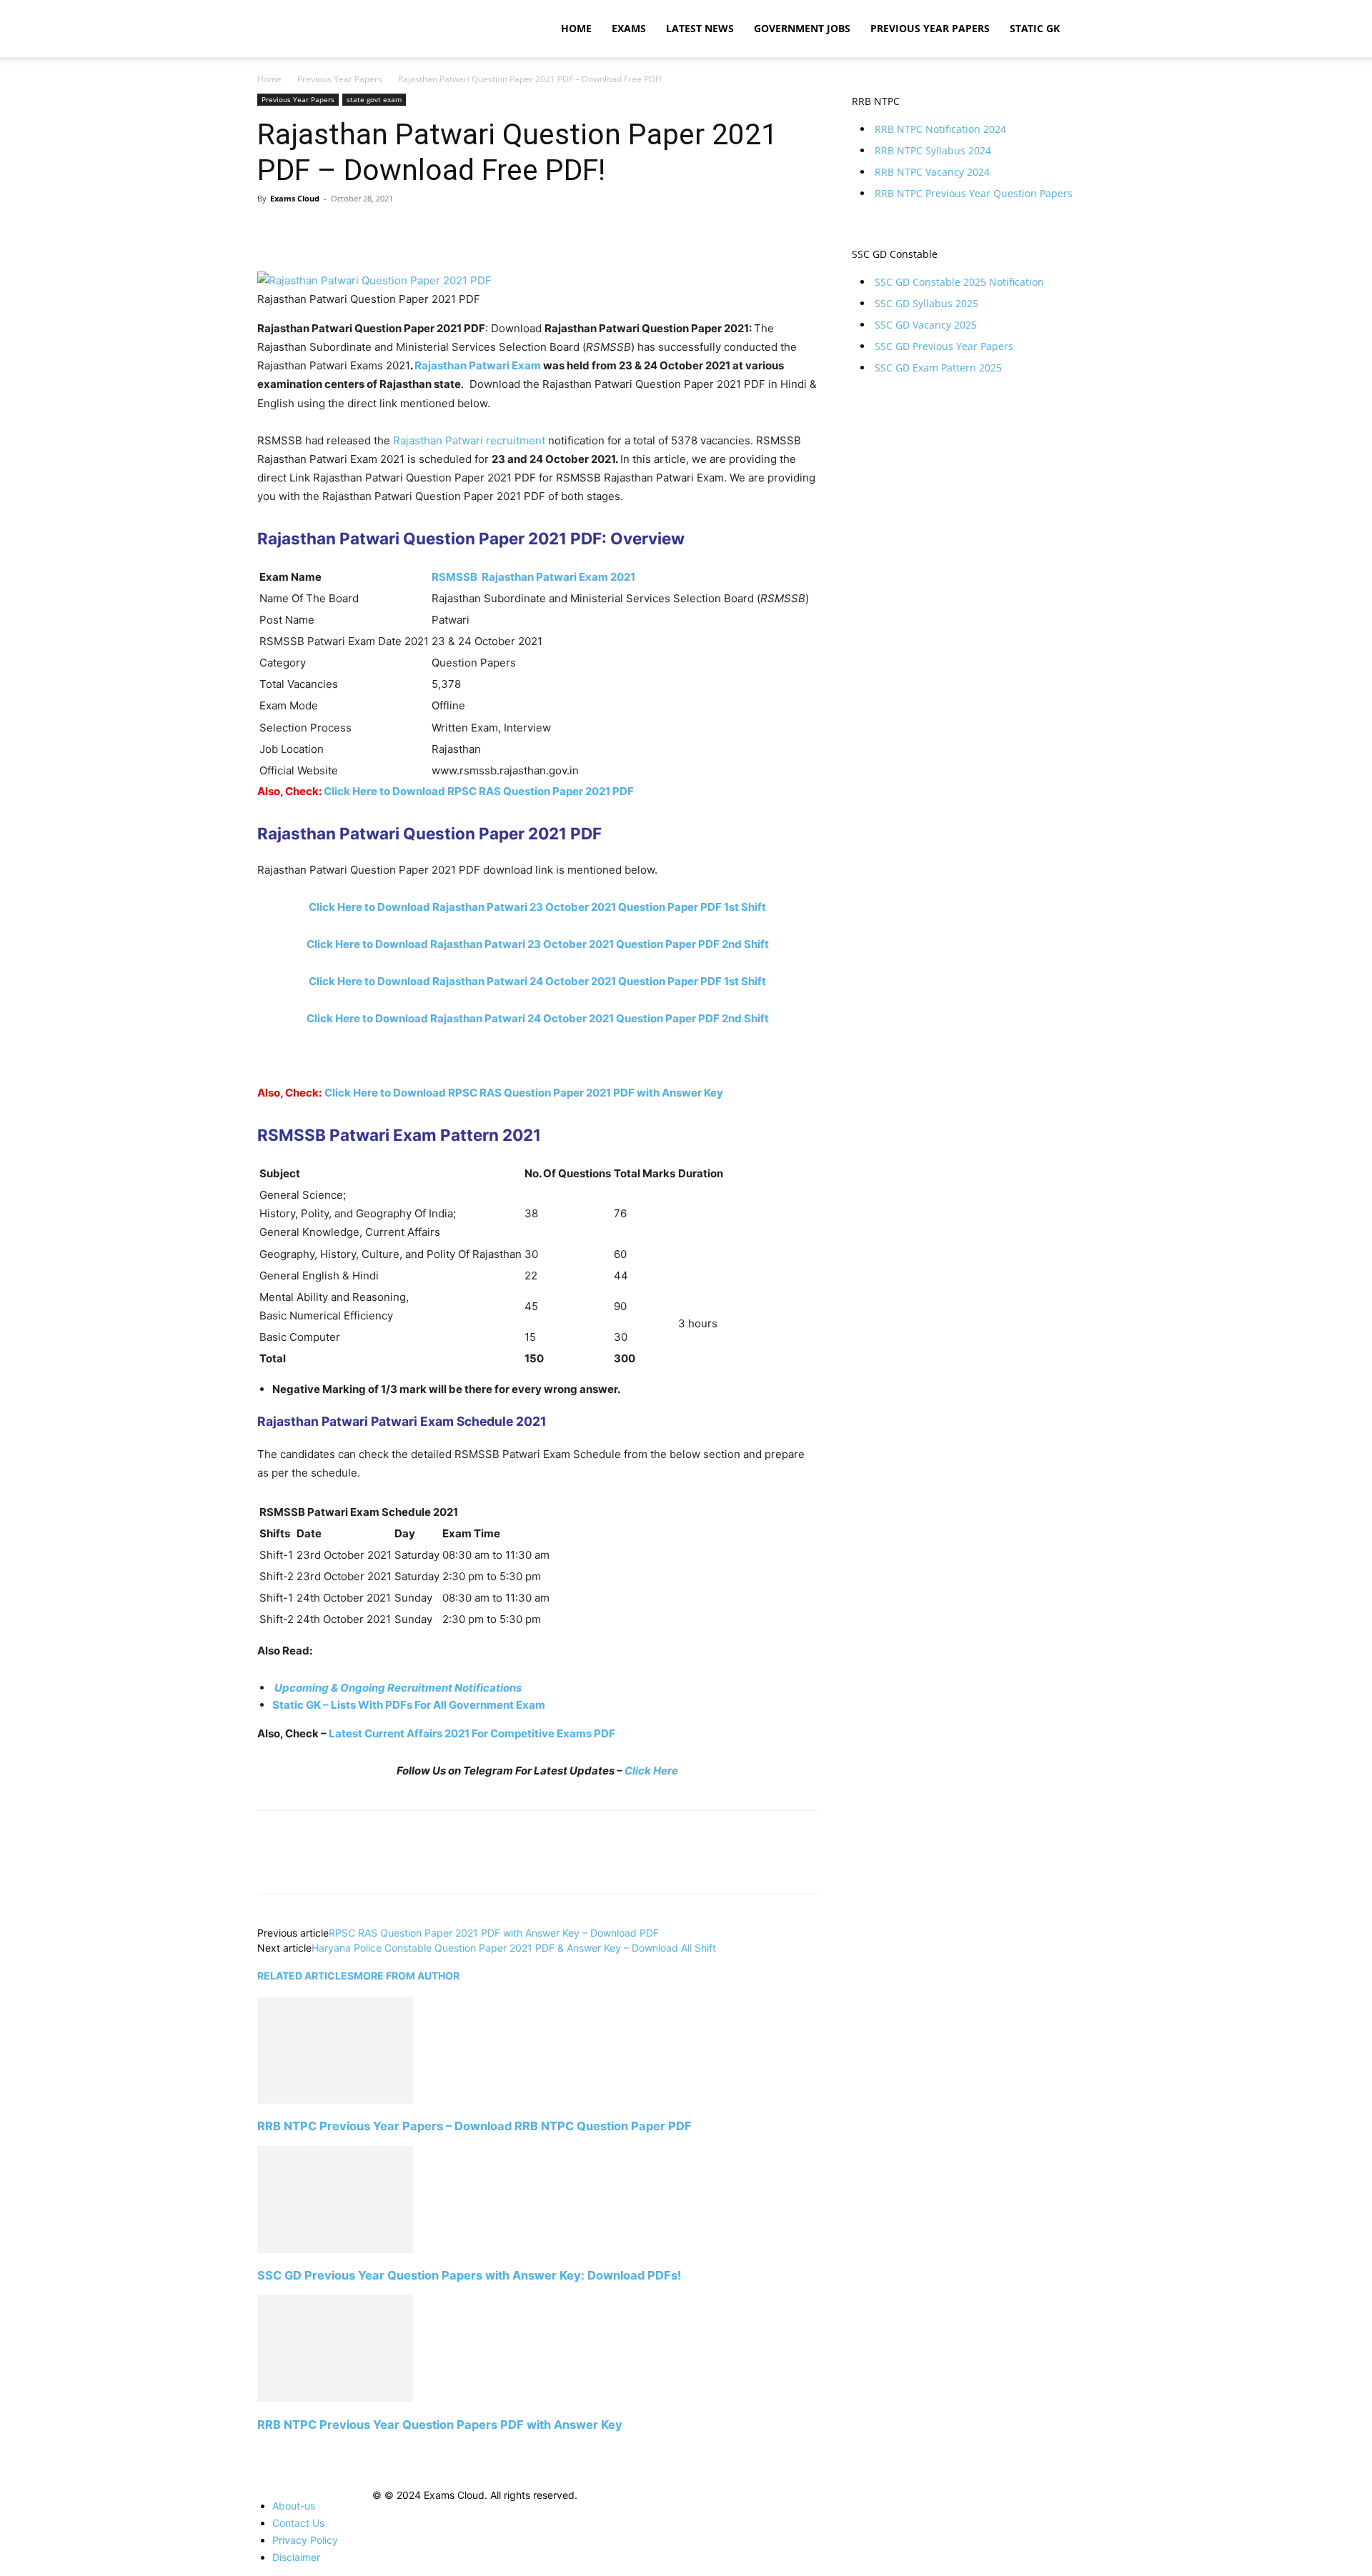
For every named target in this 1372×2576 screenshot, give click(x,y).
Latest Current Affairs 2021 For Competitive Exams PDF (472, 1733)
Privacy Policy (305, 2540)
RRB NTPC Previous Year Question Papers (974, 193)
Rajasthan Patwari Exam (478, 365)
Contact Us (298, 2523)
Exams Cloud (295, 198)
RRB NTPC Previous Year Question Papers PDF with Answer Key (440, 2425)
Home (576, 28)
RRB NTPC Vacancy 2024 (932, 172)
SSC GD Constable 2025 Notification (959, 282)
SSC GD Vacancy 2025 (926, 325)
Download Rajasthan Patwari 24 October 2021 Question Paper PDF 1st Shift (537, 981)
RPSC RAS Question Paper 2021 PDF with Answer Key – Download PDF (494, 1933)
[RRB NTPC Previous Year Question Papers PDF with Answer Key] (335, 2398)
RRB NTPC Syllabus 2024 (933, 150)
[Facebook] (272, 231)
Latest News (700, 28)
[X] (304, 231)
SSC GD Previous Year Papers (944, 346)
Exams (629, 28)
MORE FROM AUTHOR (407, 1976)
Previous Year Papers (930, 28)
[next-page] (261, 2451)
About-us (294, 2506)
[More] (404, 231)
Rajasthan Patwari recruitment (469, 440)
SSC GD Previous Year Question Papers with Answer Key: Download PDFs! (469, 2275)
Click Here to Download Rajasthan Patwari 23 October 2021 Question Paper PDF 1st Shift (537, 907)
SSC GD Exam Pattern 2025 (938, 368)
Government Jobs (802, 28)
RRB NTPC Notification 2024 (940, 129)
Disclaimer (296, 2557)
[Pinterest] (337, 231)
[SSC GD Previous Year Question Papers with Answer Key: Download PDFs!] (335, 2249)
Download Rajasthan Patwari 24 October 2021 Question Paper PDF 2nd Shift (538, 1018)
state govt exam (374, 99)
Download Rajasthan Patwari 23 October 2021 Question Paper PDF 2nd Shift (538, 944)
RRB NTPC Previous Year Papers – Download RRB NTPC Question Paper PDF (474, 2126)
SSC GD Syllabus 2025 (926, 303)
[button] (1098, 30)
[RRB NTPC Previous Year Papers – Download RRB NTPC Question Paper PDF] (335, 2100)
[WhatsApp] (370, 231)
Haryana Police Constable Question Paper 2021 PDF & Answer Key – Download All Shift (514, 1948)
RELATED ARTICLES (305, 1976)
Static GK (1035, 28)
